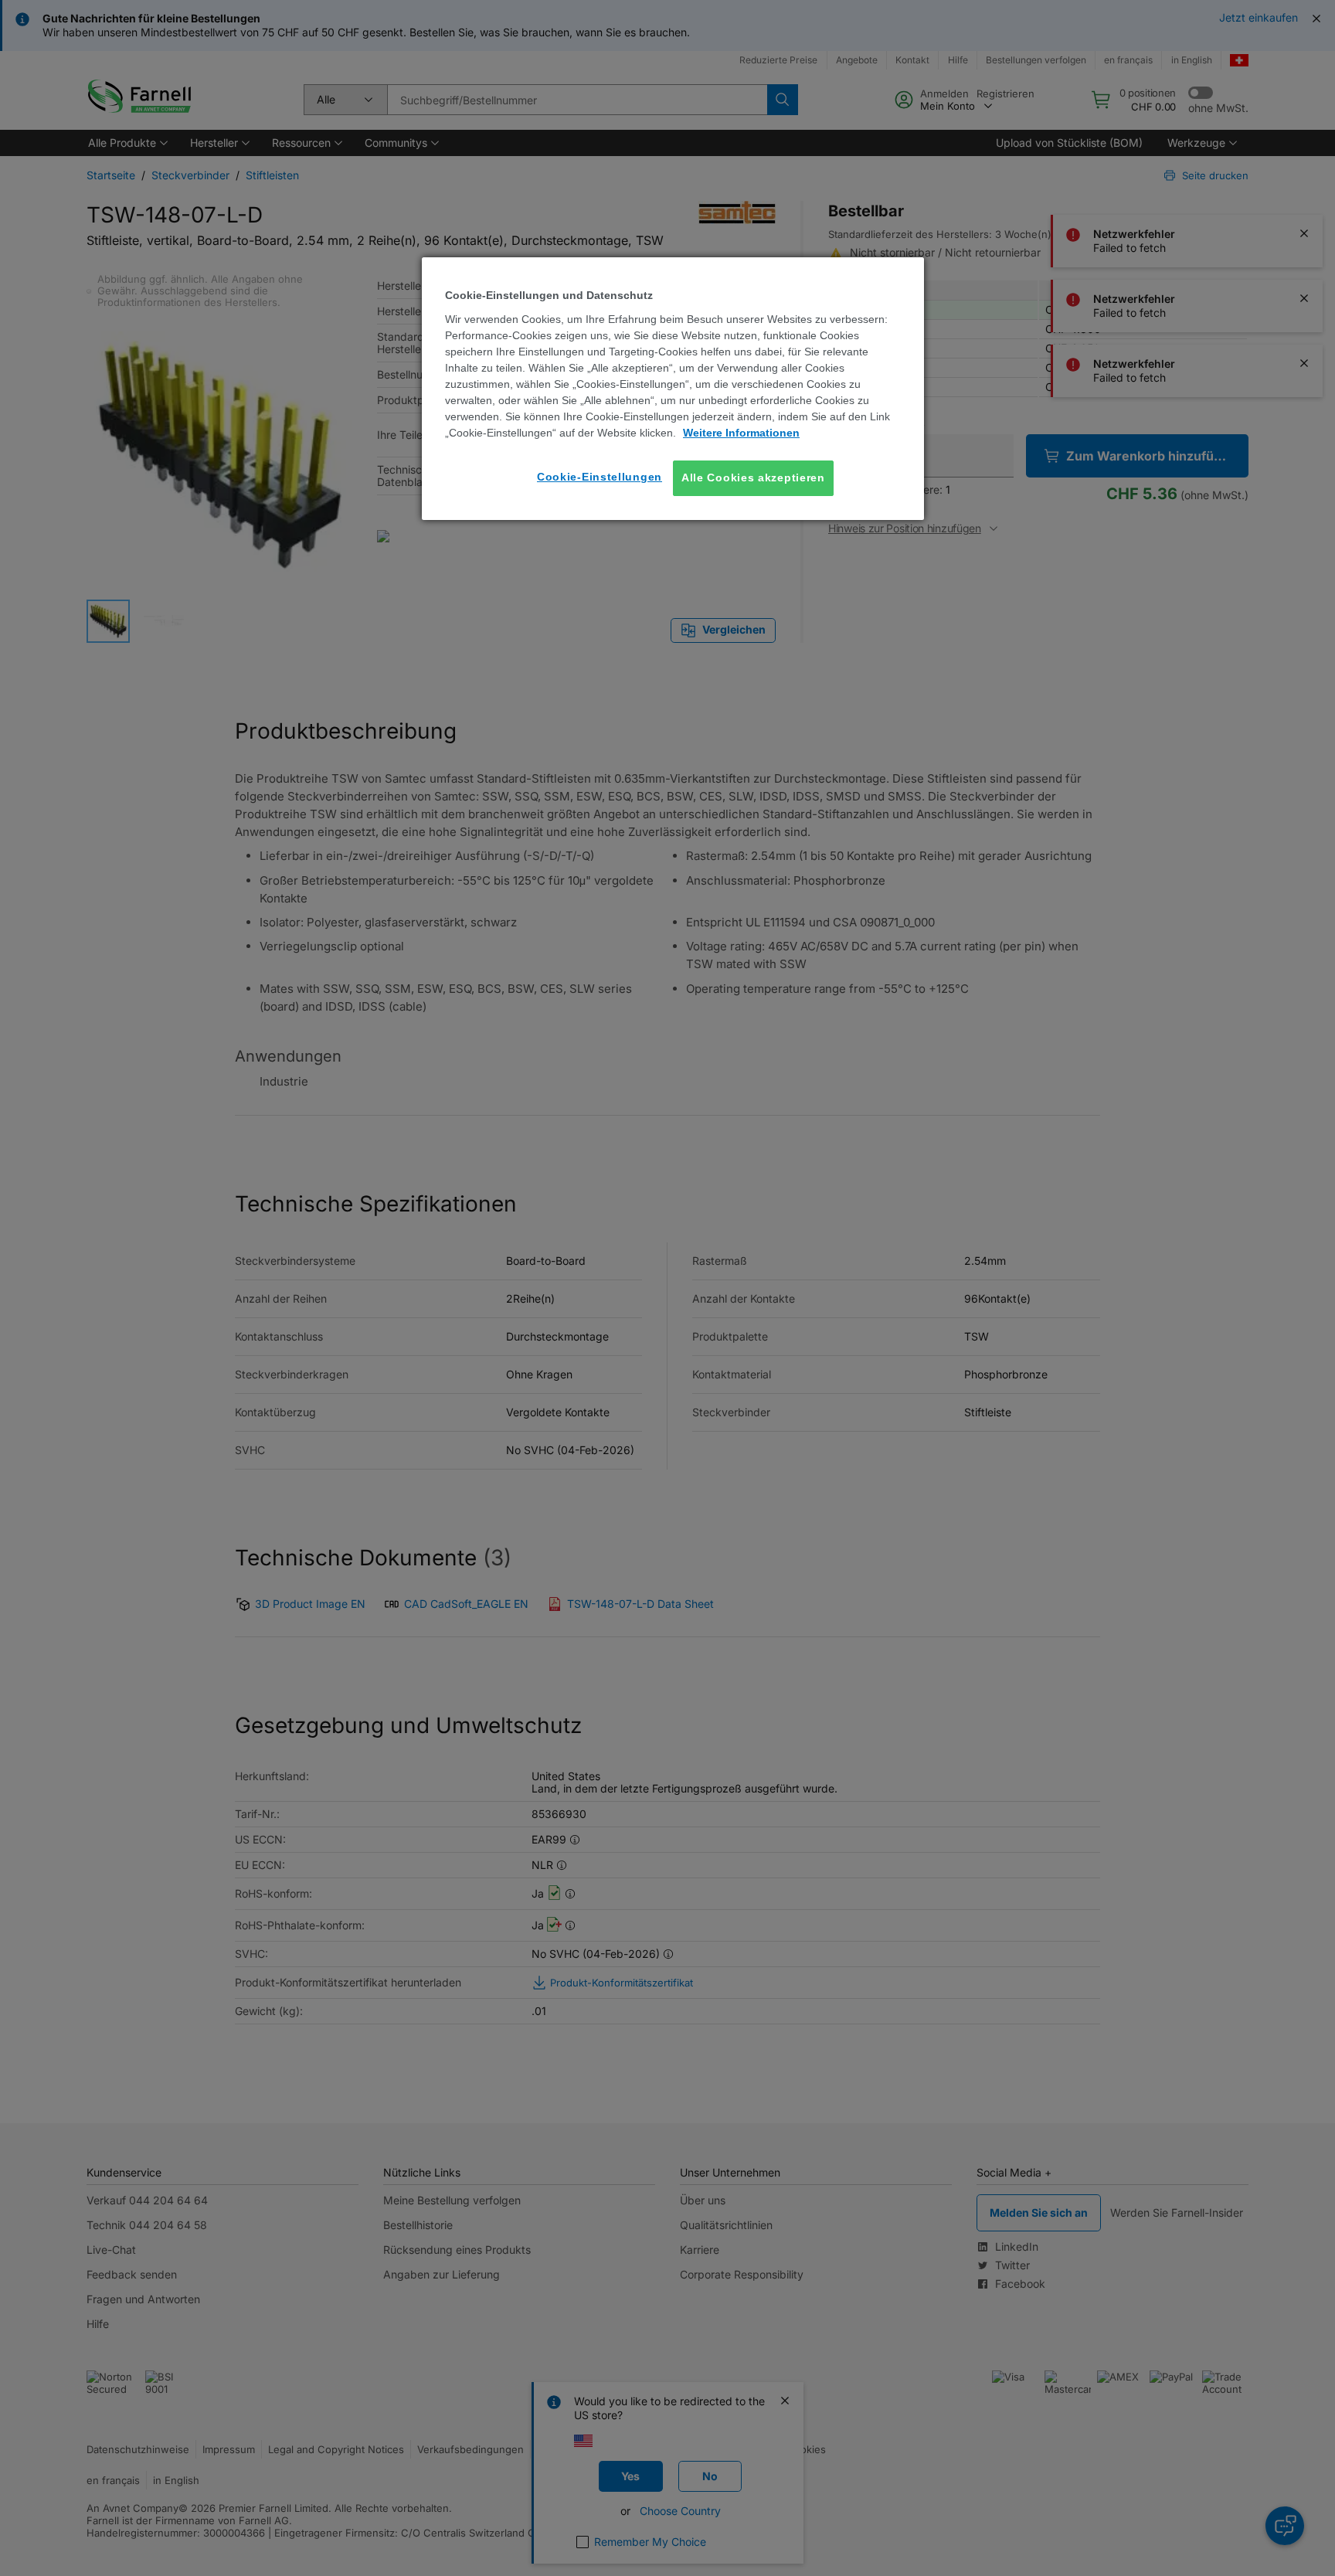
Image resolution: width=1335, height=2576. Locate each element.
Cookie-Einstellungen (600, 477)
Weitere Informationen (741, 433)
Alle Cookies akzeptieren (753, 477)
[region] (673, 388)
